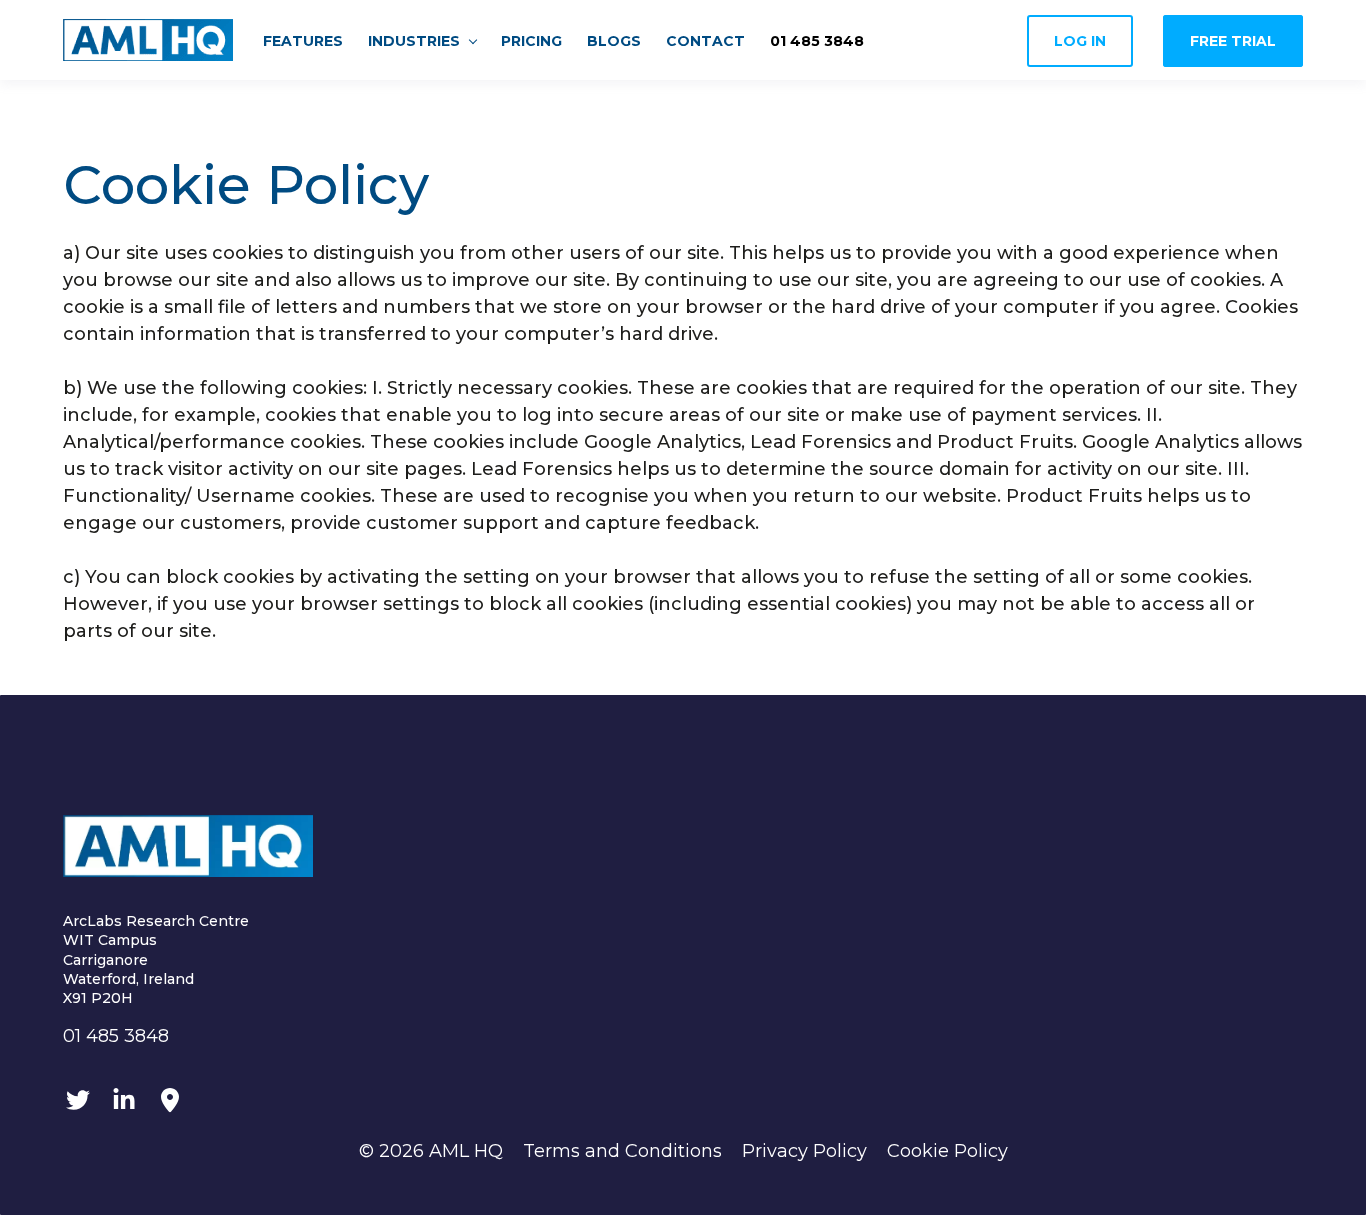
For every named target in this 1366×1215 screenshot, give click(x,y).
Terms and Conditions (622, 1151)
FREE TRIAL (1233, 41)
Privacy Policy (804, 1151)
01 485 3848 (116, 1036)
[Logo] (148, 40)
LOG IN (1080, 41)
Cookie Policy (947, 1151)
